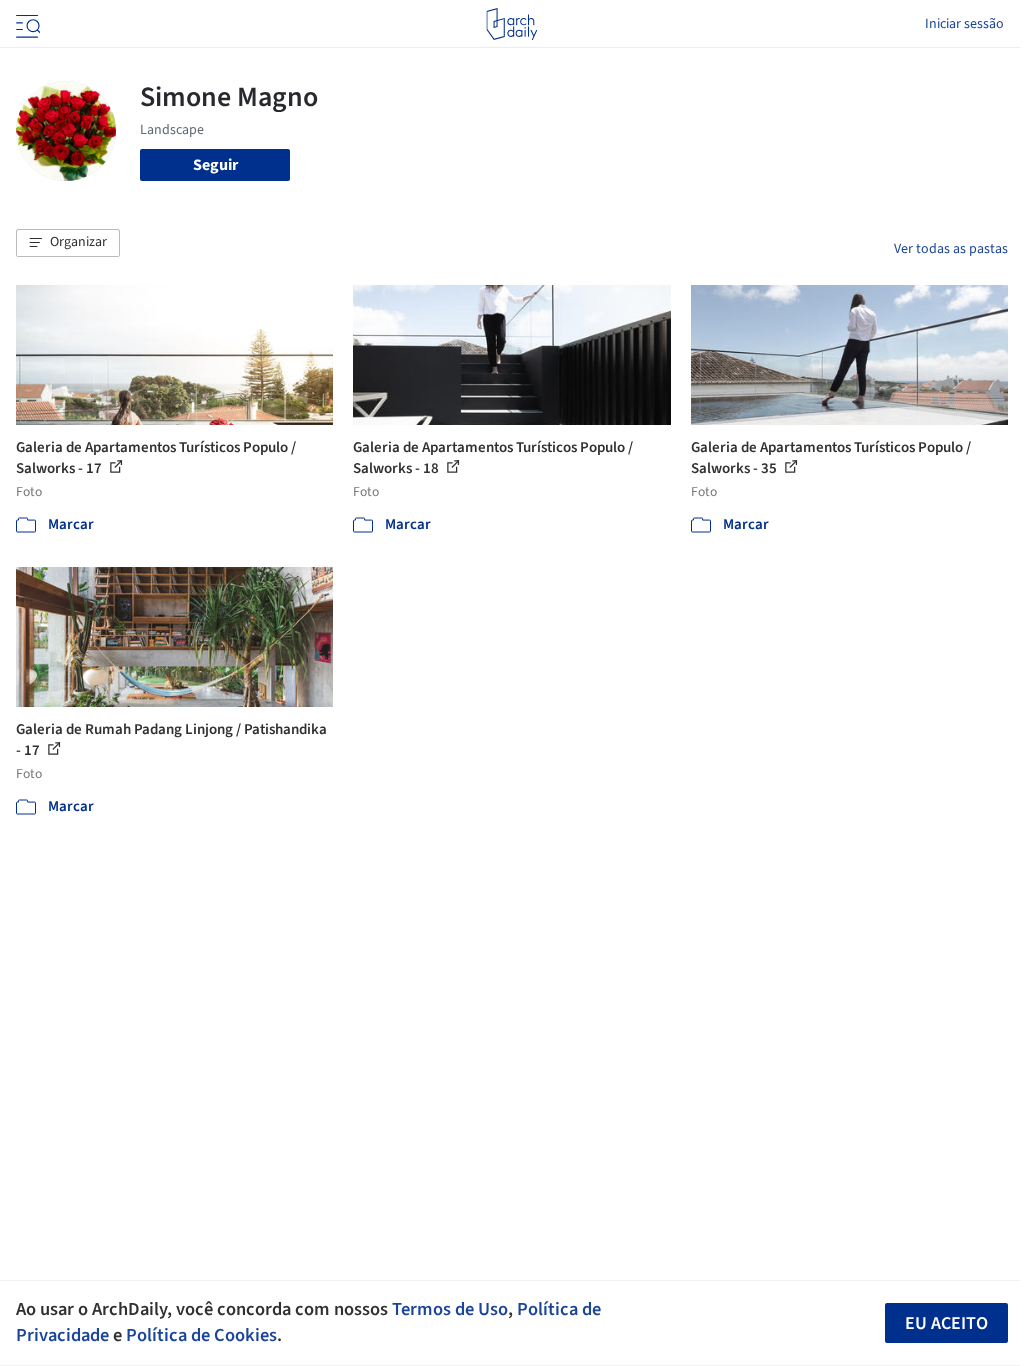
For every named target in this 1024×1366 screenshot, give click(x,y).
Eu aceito (946, 1323)
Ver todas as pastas (951, 249)
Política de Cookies (201, 1335)
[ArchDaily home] (511, 24)
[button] (68, 243)
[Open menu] (26, 24)
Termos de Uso (450, 1309)
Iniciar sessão (964, 24)
